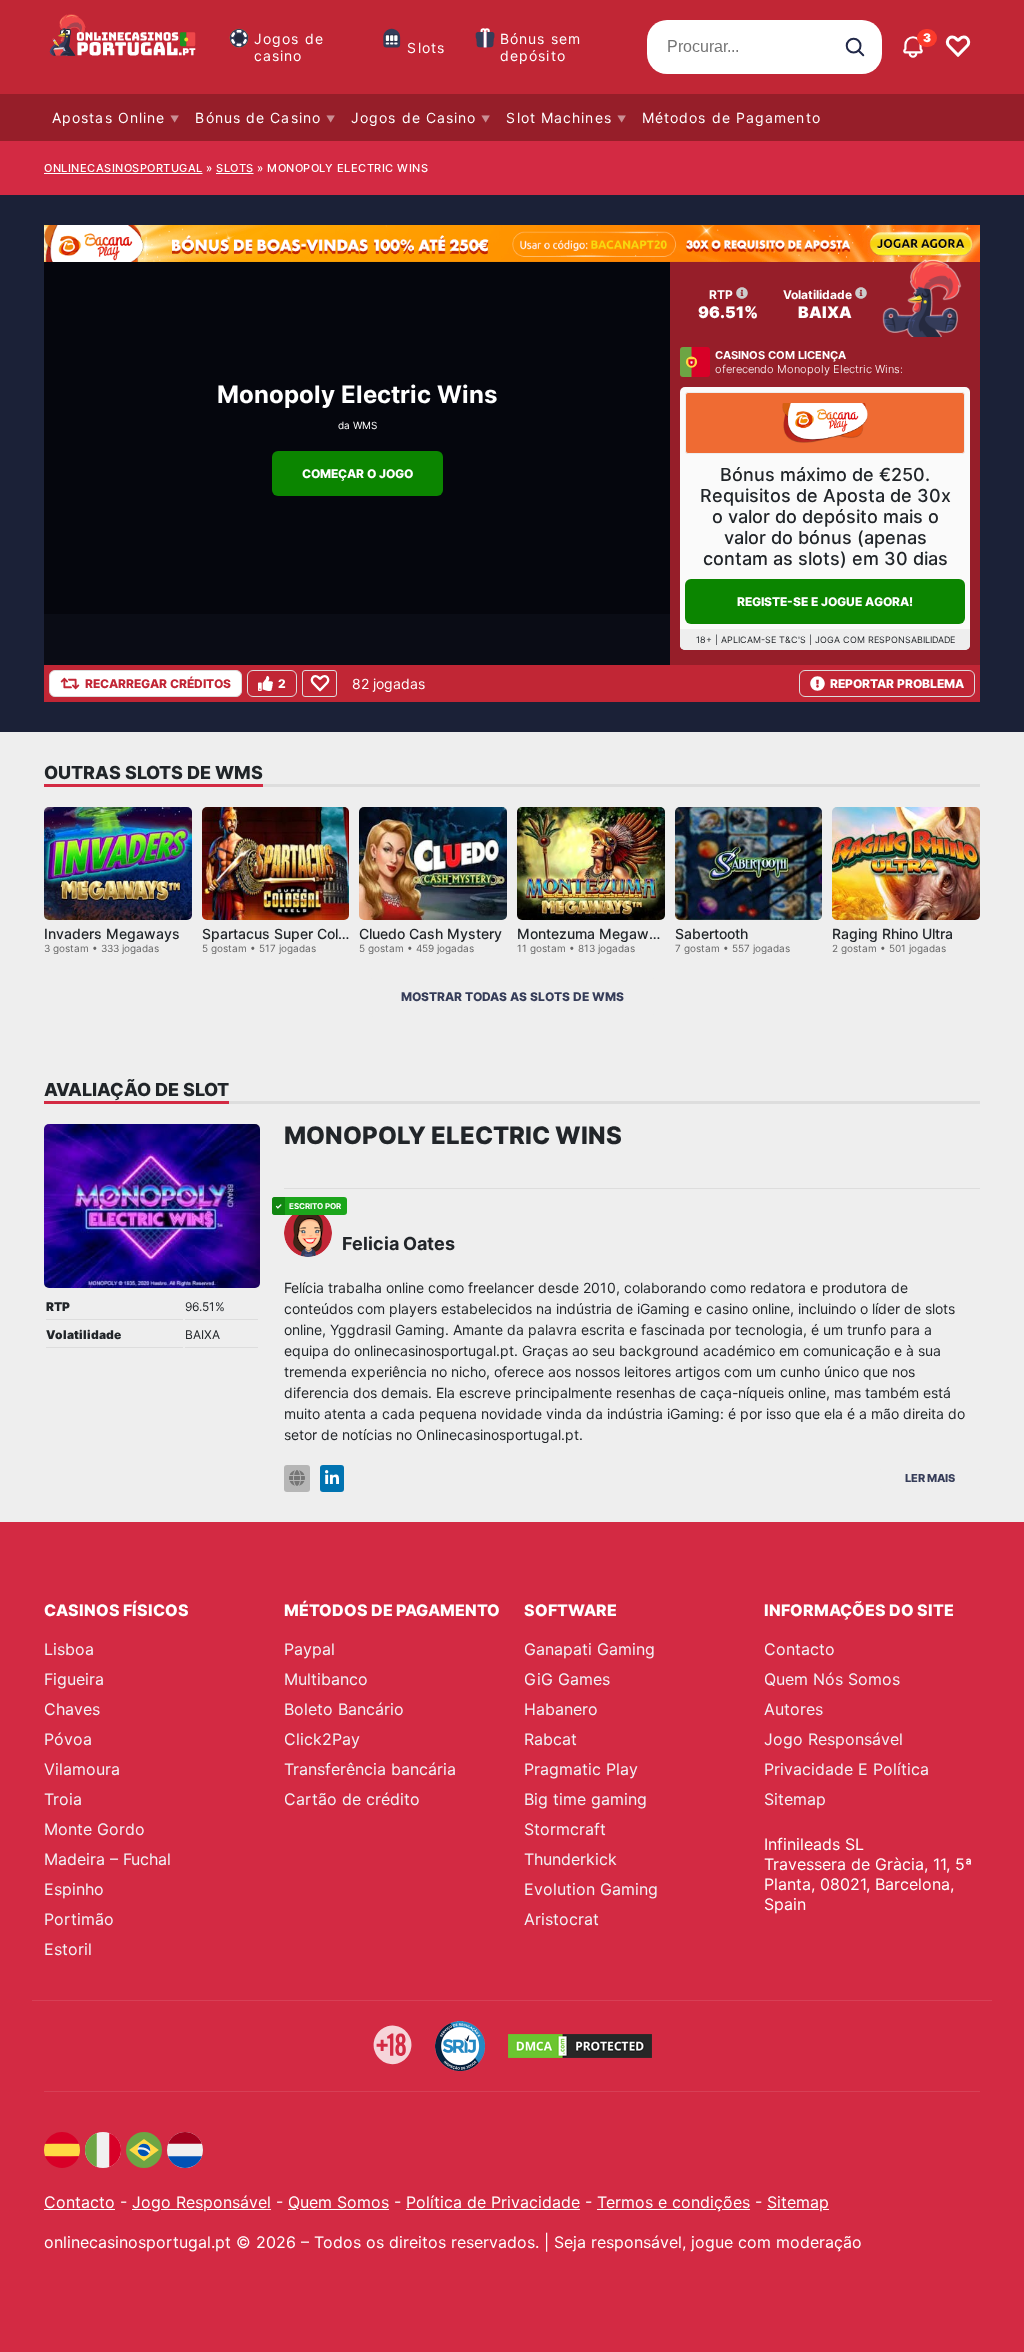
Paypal (309, 1649)
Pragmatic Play (581, 1769)
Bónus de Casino (258, 117)
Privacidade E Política (846, 1769)
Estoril (68, 1949)
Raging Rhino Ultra (892, 933)
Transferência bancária (370, 1769)
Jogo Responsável (833, 1739)
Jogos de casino (289, 47)
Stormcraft (565, 1829)
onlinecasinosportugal (123, 168)
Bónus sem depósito (540, 47)
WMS (365, 425)
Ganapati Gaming (589, 1649)
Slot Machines (558, 117)
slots (235, 168)
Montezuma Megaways (595, 933)
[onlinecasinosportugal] (124, 47)
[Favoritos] (958, 47)
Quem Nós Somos (832, 1679)
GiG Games (567, 1679)
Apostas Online (108, 117)
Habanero (561, 1709)
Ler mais (930, 1478)
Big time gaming (585, 1799)
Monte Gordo (94, 1829)
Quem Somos (338, 2202)
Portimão (79, 1919)
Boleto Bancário (344, 1709)
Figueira (74, 1679)
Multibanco (326, 1679)
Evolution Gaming (591, 1889)
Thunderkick (570, 1859)
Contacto (799, 1649)
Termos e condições (673, 2202)
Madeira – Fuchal (107, 1859)
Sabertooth (711, 933)
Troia (63, 1799)
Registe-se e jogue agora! (825, 601)
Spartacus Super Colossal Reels (307, 933)
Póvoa (68, 1739)
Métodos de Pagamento (731, 117)
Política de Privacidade (493, 2202)
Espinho (74, 1889)
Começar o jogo (357, 473)
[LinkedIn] (332, 1478)
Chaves (72, 1709)
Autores (793, 1709)
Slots (426, 47)
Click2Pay (322, 1739)
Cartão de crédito (352, 1799)
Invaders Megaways (112, 933)
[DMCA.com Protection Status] (580, 2046)
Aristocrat (561, 1919)
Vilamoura (82, 1769)
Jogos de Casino (414, 117)
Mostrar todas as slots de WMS (512, 996)
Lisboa (69, 1649)
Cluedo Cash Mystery (430, 933)
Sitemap (795, 1799)
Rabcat (550, 1739)
